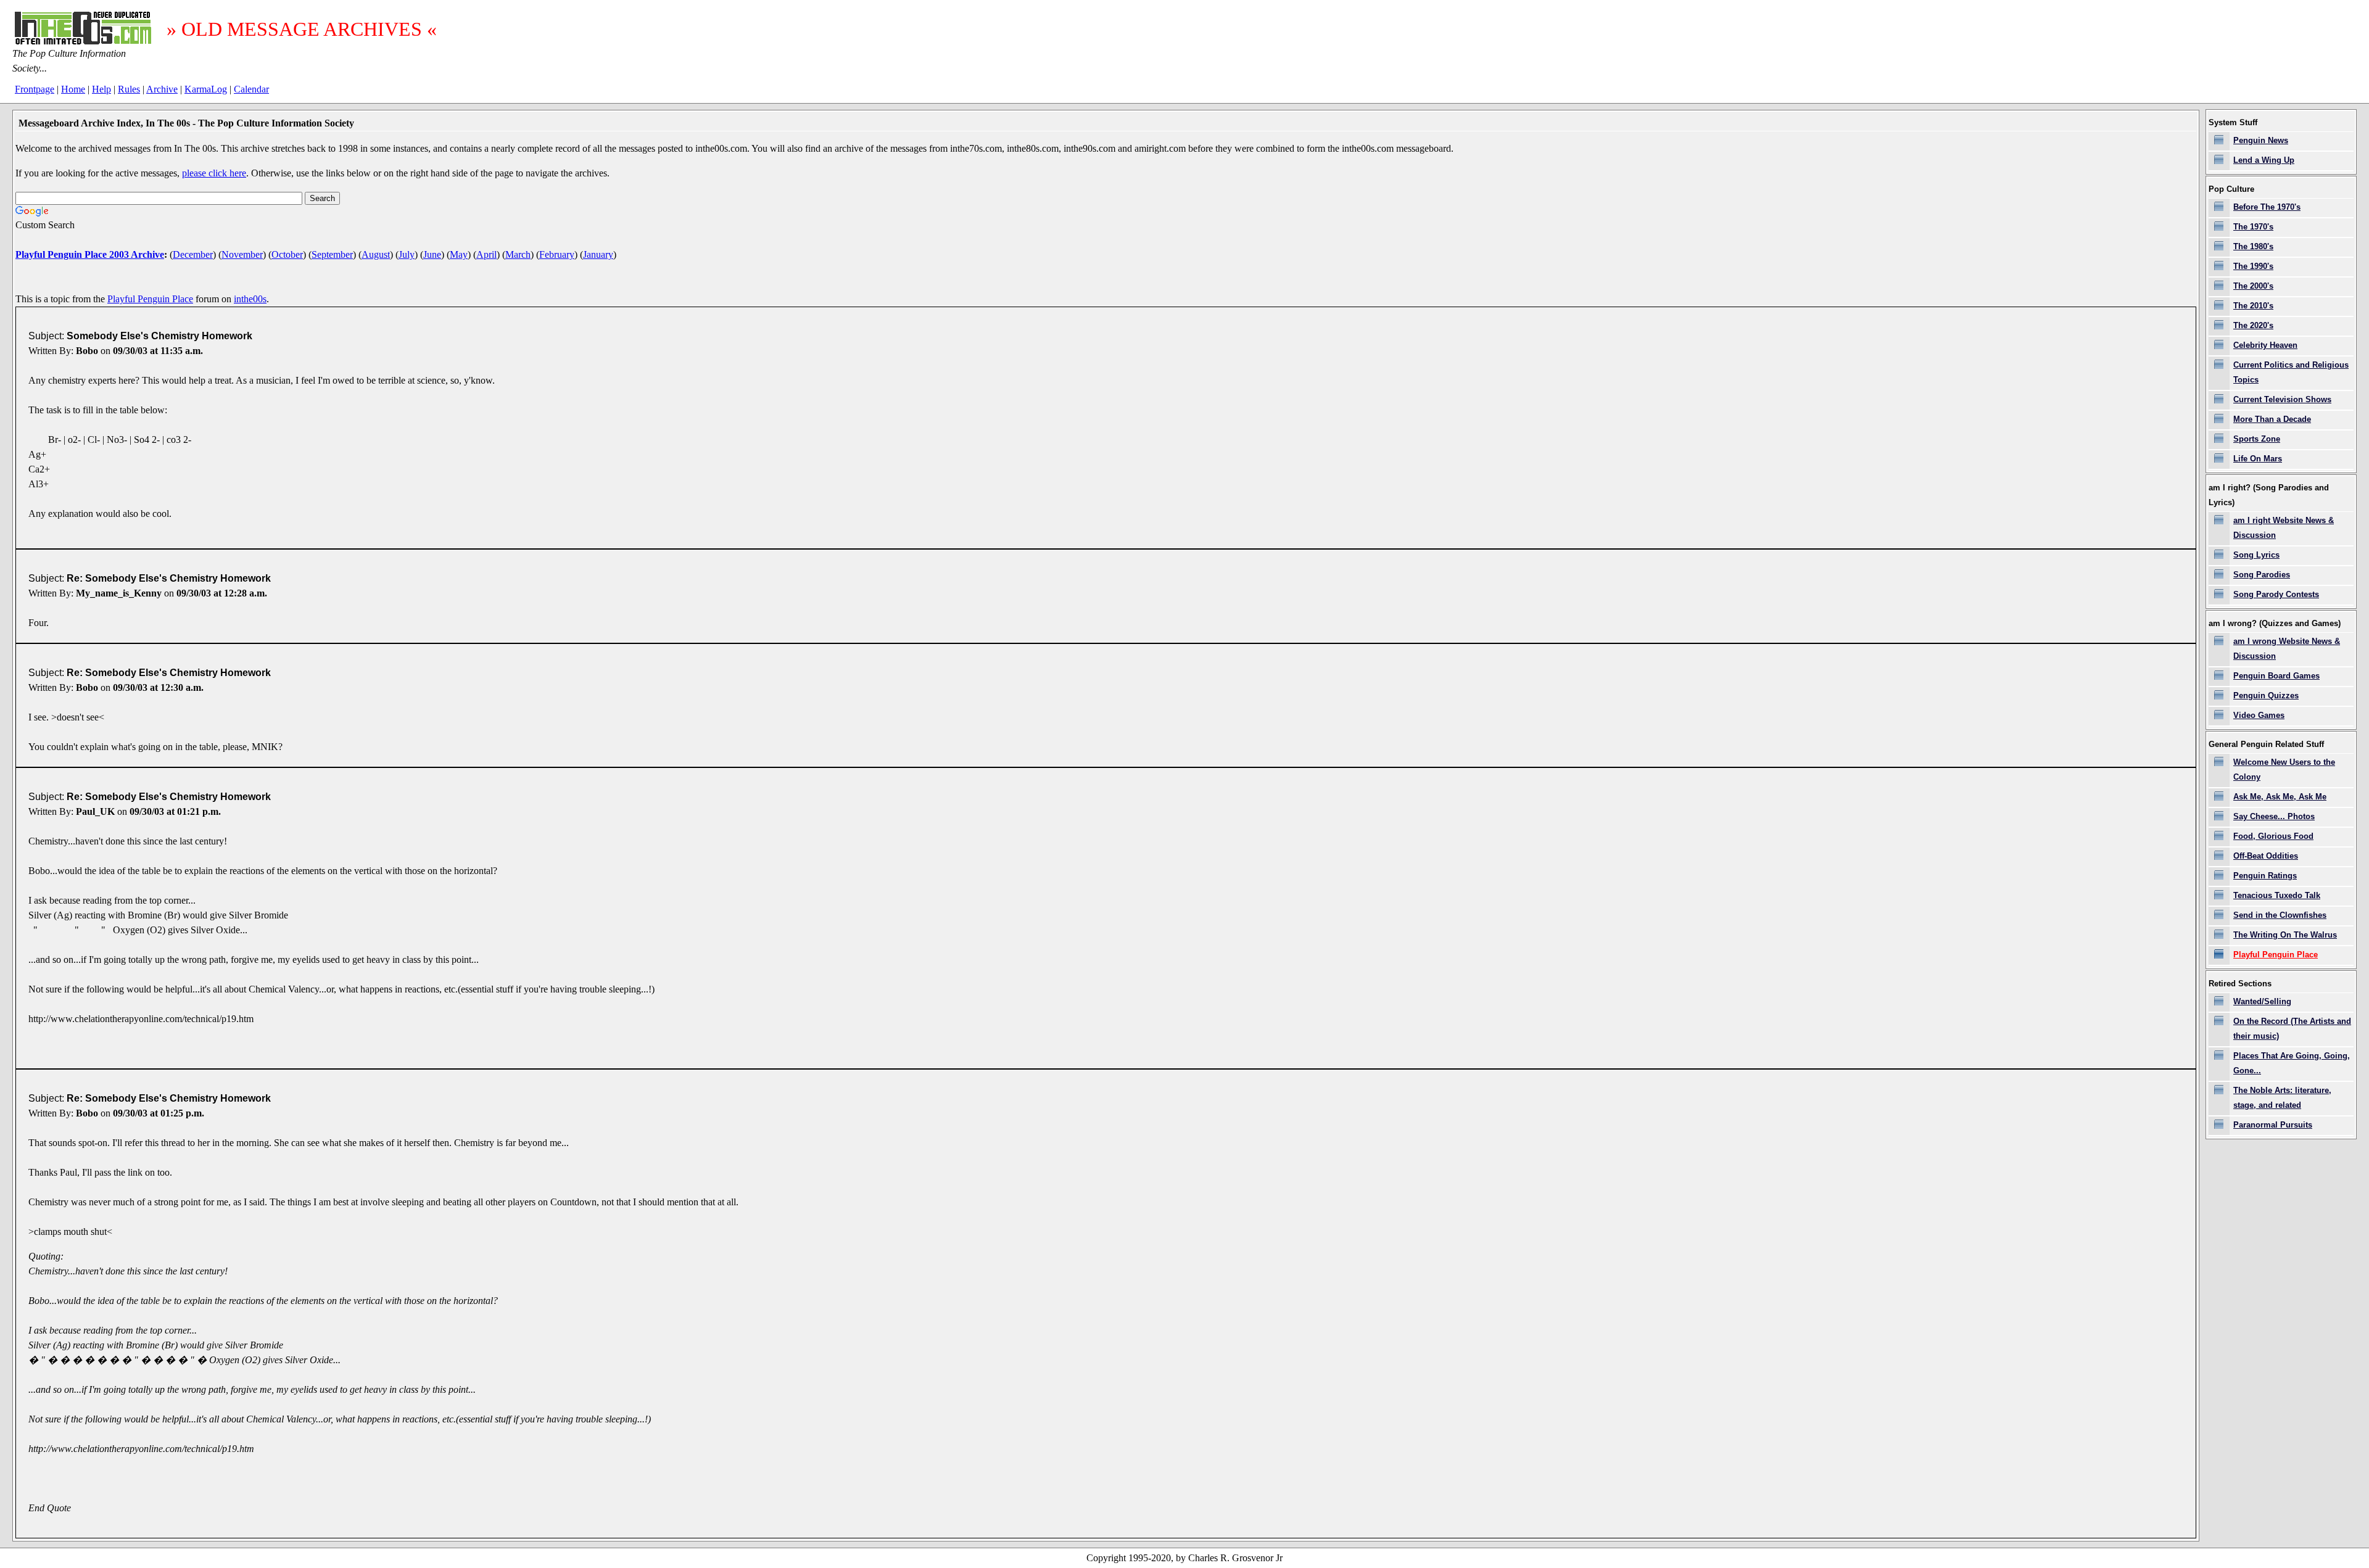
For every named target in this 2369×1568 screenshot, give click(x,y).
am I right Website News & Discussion (2284, 528)
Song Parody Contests (2276, 594)
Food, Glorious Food (2273, 836)
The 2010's (2253, 306)
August (376, 254)
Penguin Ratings (2265, 876)
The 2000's (2253, 286)
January (598, 254)
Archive (162, 89)
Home (73, 89)
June (432, 254)
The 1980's (2253, 246)
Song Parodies (2262, 575)
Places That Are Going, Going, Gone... (2292, 1063)
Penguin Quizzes (2266, 695)
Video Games (2259, 715)
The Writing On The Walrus (2285, 935)
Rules (129, 89)
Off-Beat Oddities (2266, 856)
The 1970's (2253, 227)
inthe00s (250, 299)
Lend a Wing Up (2264, 160)
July (407, 254)
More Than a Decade (2272, 419)
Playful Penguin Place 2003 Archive (90, 254)
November (242, 254)
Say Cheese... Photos (2274, 816)
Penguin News (2261, 140)
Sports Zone (2257, 439)
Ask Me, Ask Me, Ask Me (2280, 797)
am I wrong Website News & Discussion (2287, 649)
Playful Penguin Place (150, 299)
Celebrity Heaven (2265, 345)
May (459, 254)
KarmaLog (206, 89)
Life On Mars (2258, 459)
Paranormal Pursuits (2273, 1125)
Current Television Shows (2282, 399)
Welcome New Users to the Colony (2284, 770)
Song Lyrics (2256, 555)
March (518, 254)
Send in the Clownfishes (2280, 915)
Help (101, 89)
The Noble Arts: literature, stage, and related (2282, 1098)
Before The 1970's (2267, 207)
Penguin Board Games (2276, 676)
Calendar (251, 89)
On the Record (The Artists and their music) (2292, 1029)
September (332, 254)
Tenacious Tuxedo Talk (2277, 895)
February (557, 254)
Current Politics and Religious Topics (2291, 372)
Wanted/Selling (2262, 1001)
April (486, 254)
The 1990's (2253, 266)
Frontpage (35, 89)
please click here (214, 173)
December (193, 254)
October (287, 254)
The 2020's (2253, 325)
